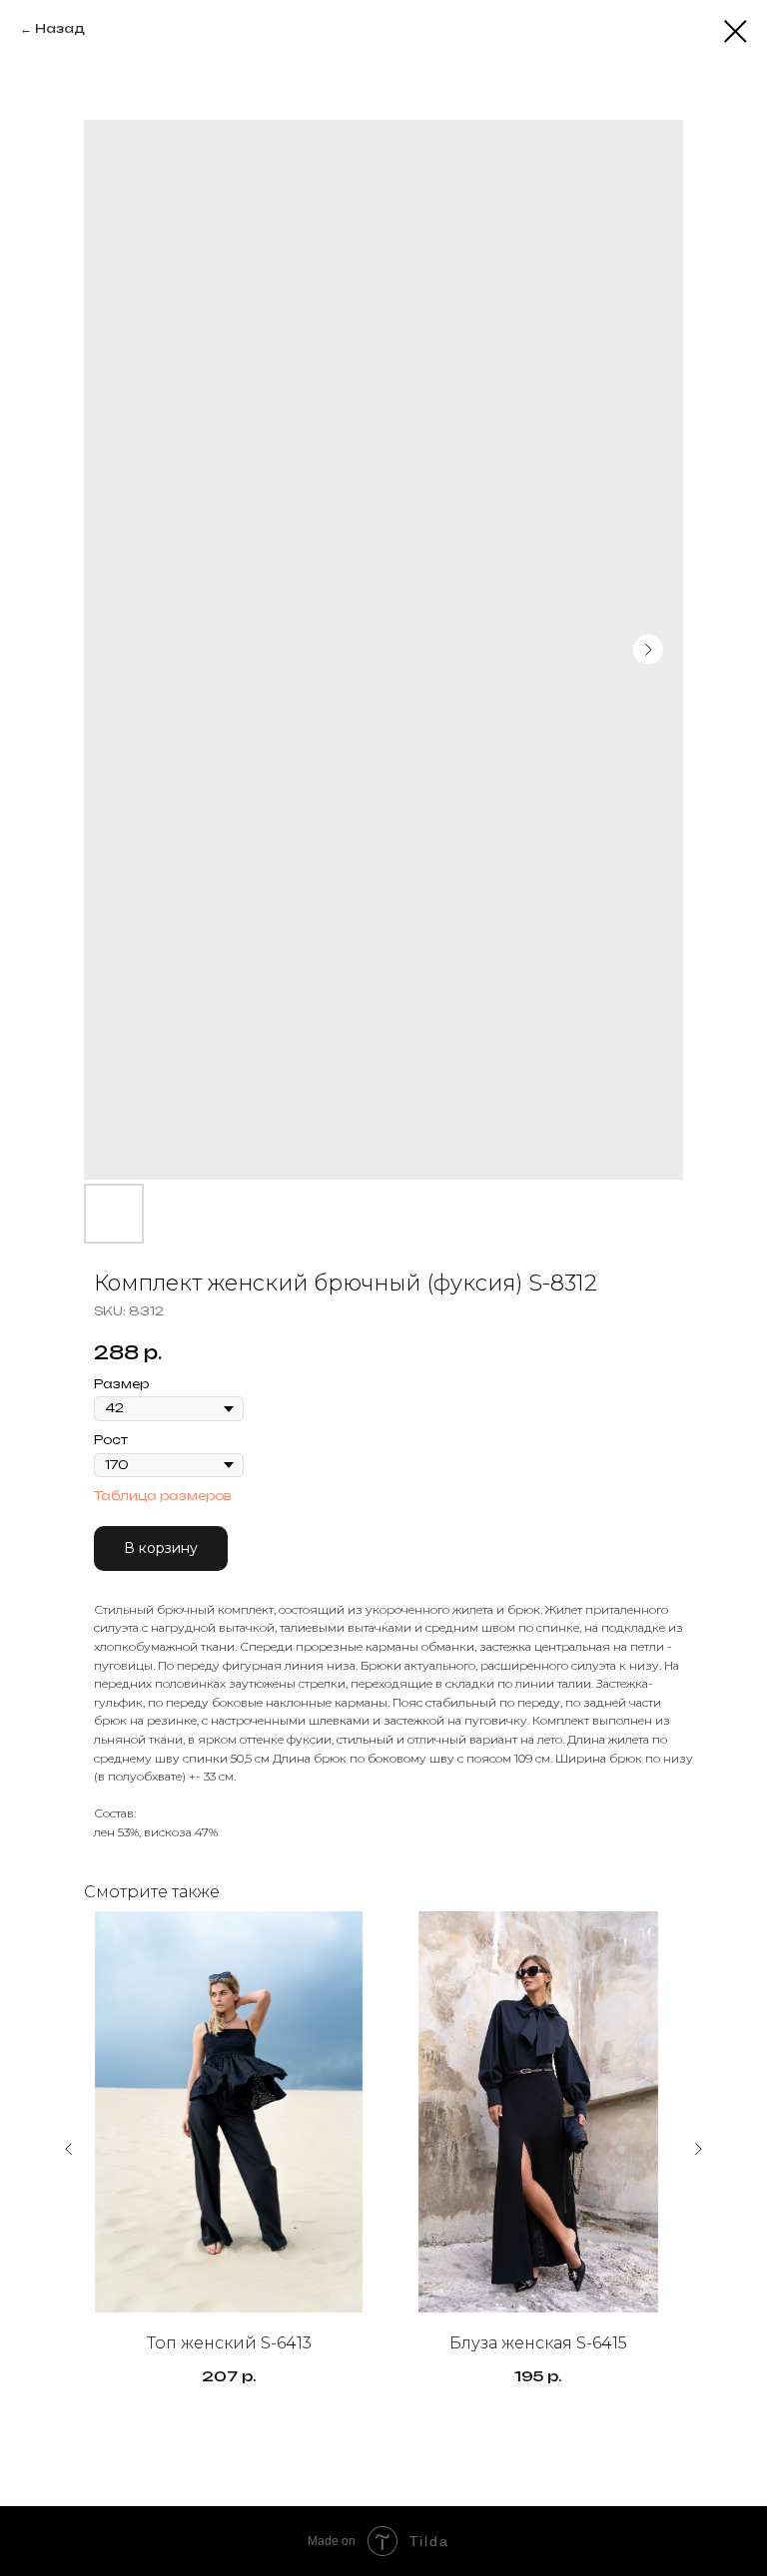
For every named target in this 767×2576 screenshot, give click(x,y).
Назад (60, 28)
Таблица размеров (162, 1496)
